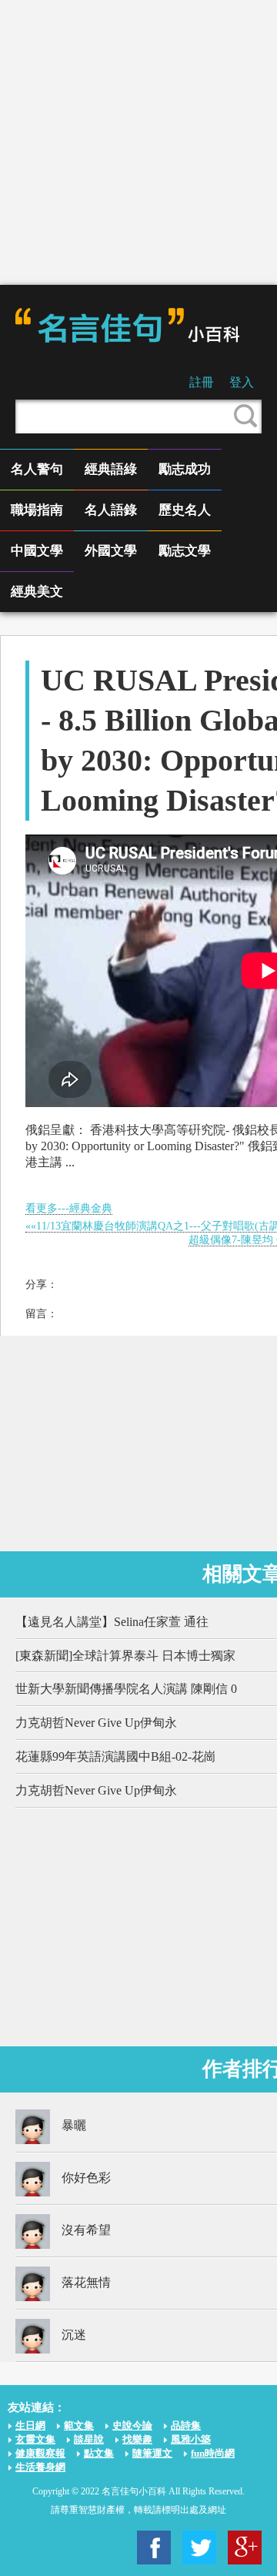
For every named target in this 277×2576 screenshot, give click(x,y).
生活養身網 (40, 2467)
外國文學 (111, 551)
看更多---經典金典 (69, 1208)
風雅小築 (191, 2439)
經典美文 (37, 592)
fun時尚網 (213, 2453)
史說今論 (132, 2425)
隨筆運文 (152, 2453)
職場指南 (37, 510)
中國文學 (37, 551)
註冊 (202, 382)
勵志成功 (185, 469)
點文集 (99, 2453)
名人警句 (37, 469)
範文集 (79, 2425)
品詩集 (186, 2425)
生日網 (30, 2425)
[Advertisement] (138, 142)
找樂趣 (137, 2439)
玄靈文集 (35, 2439)
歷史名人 (185, 510)
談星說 (89, 2439)
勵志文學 (185, 551)
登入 (242, 382)
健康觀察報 (40, 2453)
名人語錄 (111, 510)
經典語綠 (111, 469)
